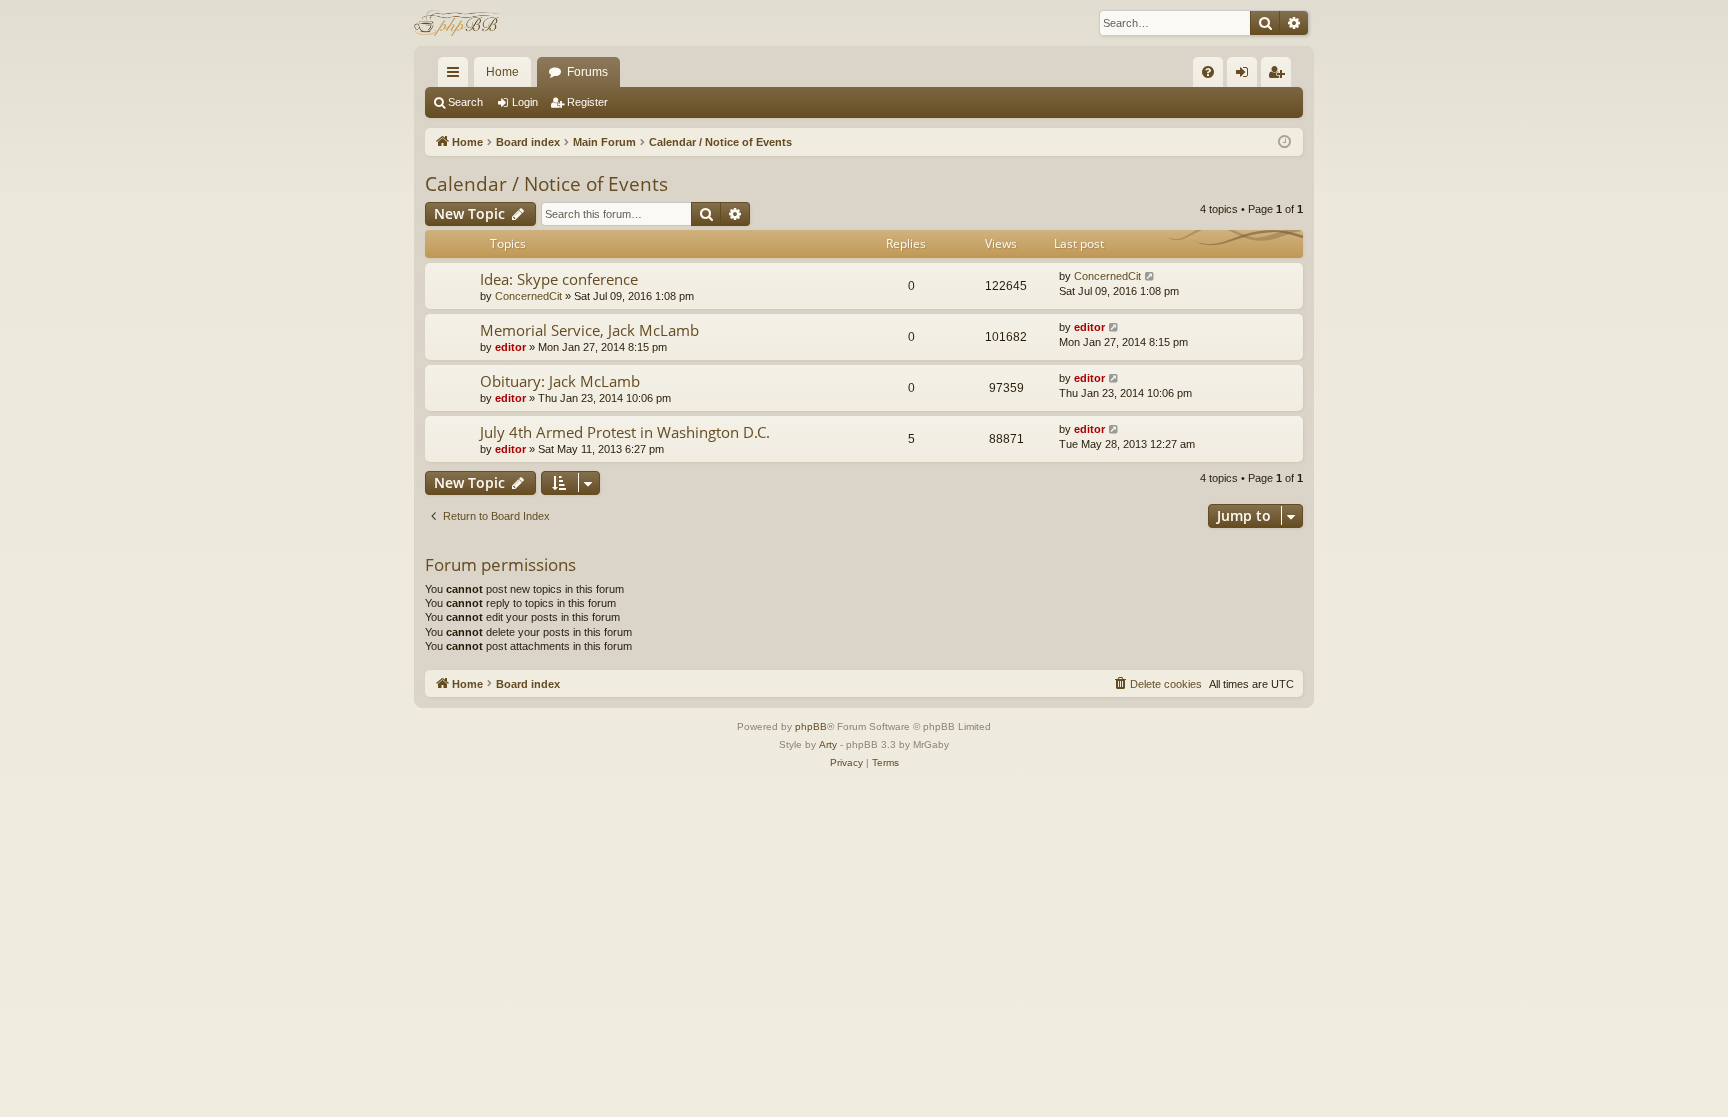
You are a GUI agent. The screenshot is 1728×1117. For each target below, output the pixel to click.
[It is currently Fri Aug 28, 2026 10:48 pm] (1284, 142)
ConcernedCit (528, 296)
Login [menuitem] (1246, 76)
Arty (828, 744)
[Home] (458, 23)
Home (502, 72)
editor (510, 347)
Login (525, 102)
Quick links (457, 76)
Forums (587, 72)
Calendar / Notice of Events (546, 184)
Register (587, 102)
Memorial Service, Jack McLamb (589, 330)
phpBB (811, 726)
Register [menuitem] (1280, 76)
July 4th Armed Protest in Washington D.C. (625, 432)
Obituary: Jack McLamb (560, 381)
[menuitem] (1208, 72)
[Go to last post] (1150, 276)
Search (465, 102)
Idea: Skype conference (559, 279)
